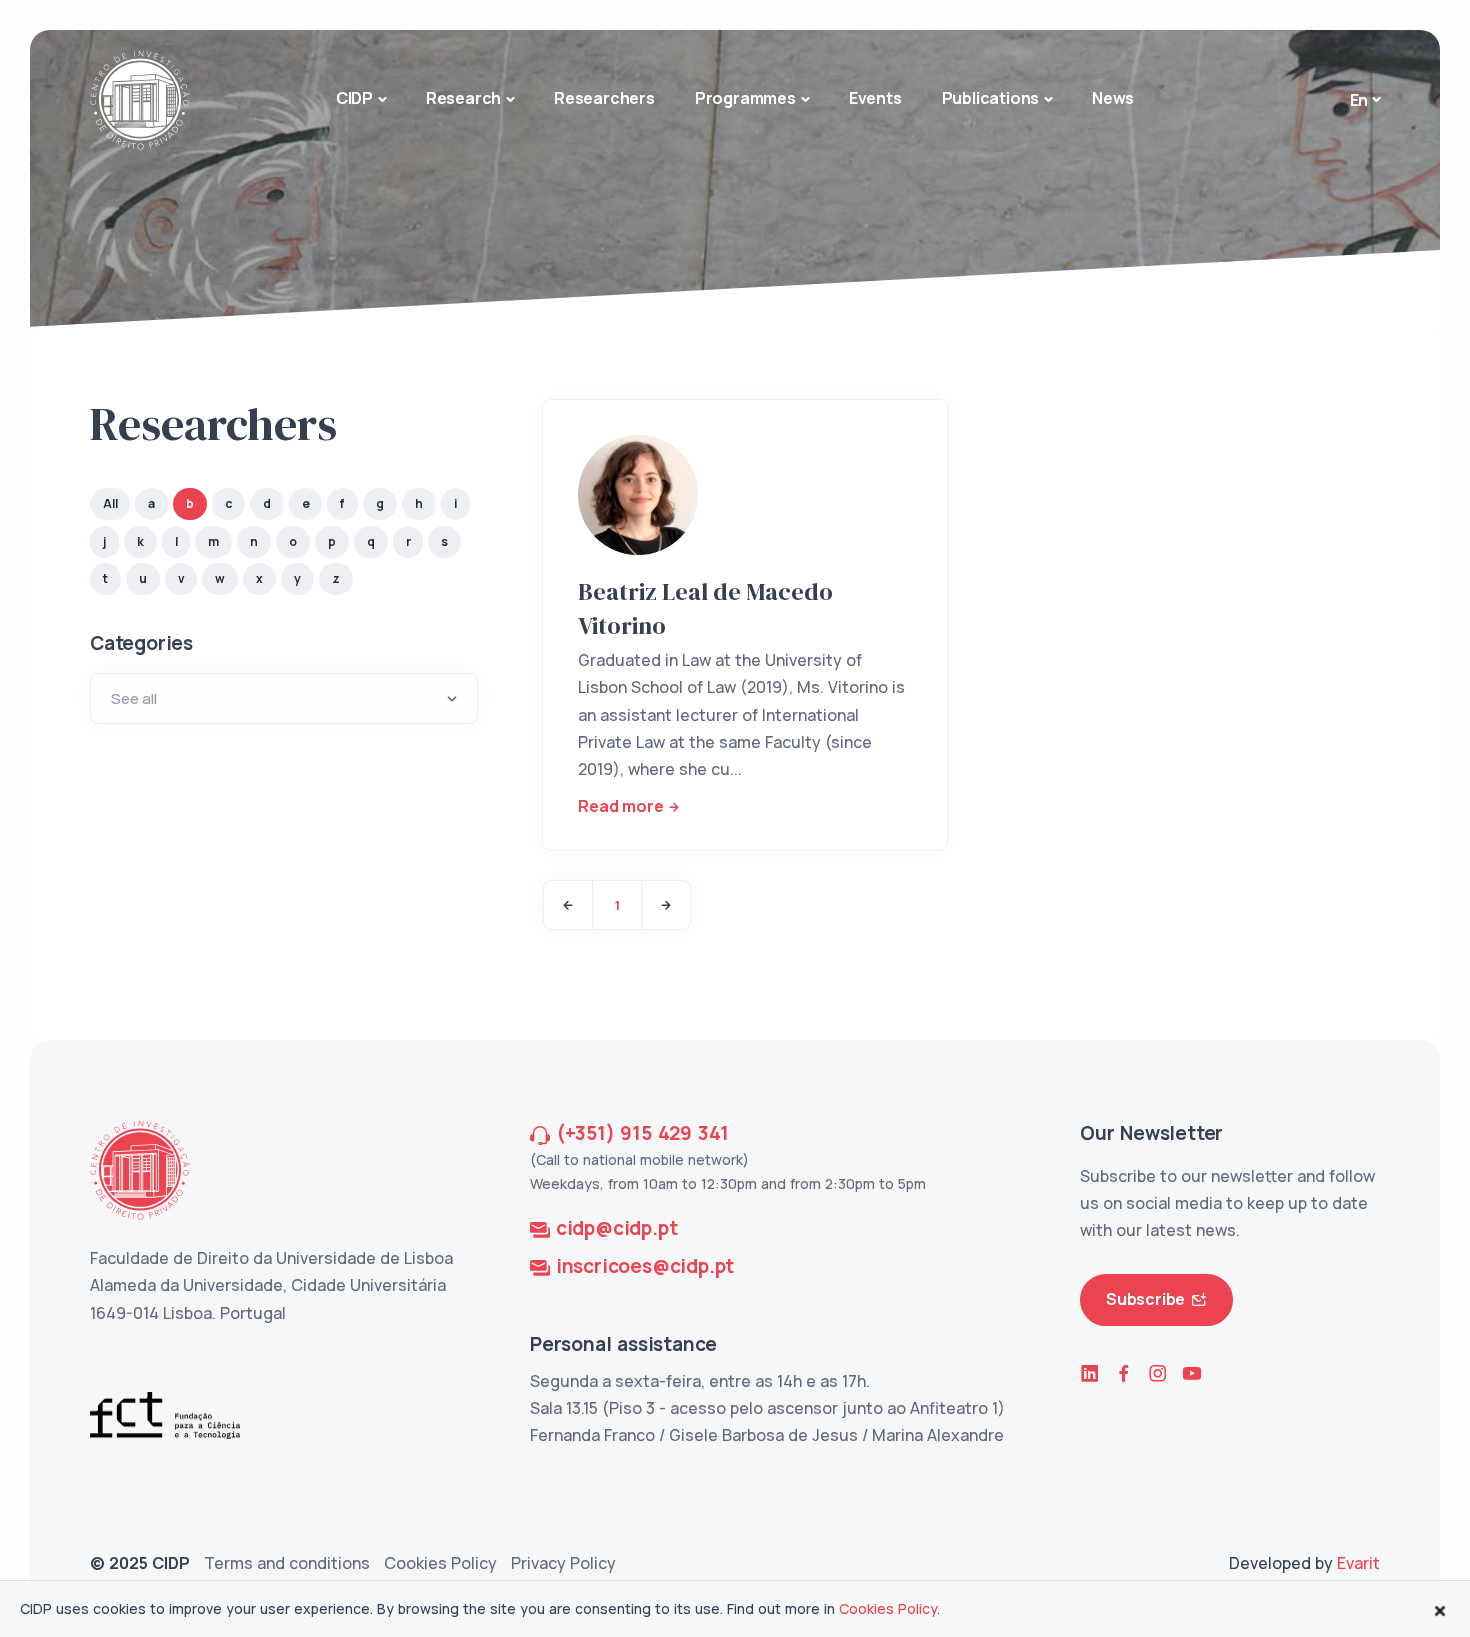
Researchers (604, 98)
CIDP (354, 98)
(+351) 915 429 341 (642, 1133)
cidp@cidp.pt (617, 1228)
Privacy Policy (563, 1563)
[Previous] (568, 905)
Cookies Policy (440, 1563)
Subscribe (1145, 1299)
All (110, 503)
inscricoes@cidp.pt (645, 1266)
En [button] (1359, 100)
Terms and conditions (287, 1563)
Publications (991, 98)
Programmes (745, 98)
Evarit (1358, 1563)
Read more (620, 806)
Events (875, 98)
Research (463, 98)
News (1113, 98)
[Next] (666, 905)
